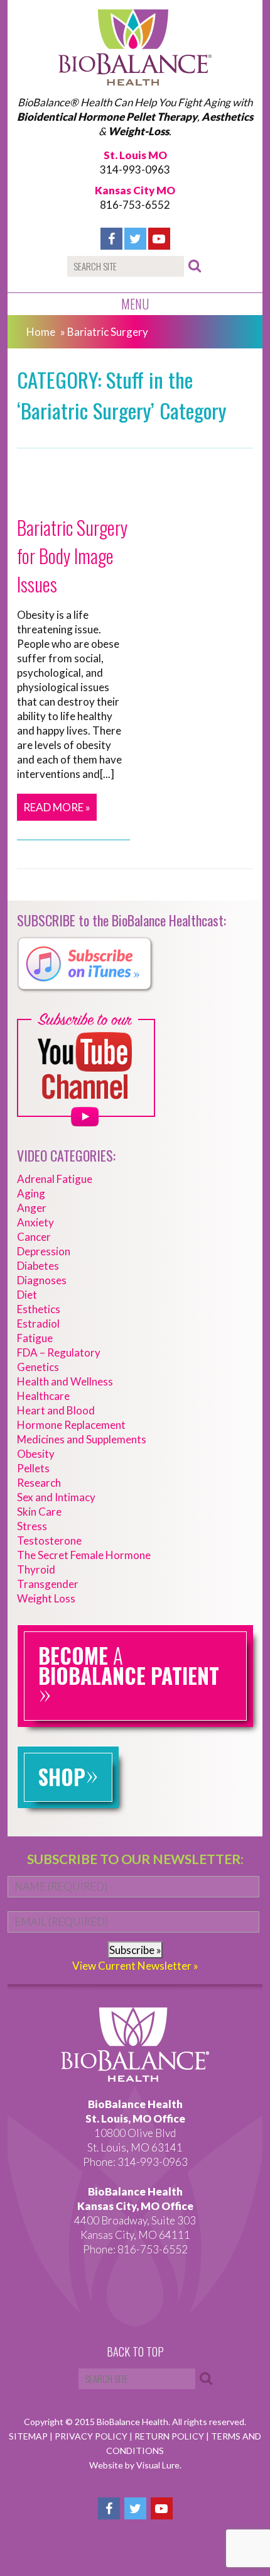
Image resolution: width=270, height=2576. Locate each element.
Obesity (36, 1454)
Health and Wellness (65, 1381)
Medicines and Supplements (82, 1439)
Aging (31, 1193)
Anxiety (35, 1222)
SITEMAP (29, 2436)
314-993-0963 (135, 169)
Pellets (33, 1468)
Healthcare (43, 1396)
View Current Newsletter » (135, 1966)
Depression (44, 1251)
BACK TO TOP (135, 2352)
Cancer (34, 1237)
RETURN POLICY (170, 2436)
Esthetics (39, 1309)
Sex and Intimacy (56, 1497)
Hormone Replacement (71, 1425)
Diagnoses (42, 1280)
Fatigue (35, 1338)
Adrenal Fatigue (55, 1179)
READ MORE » (57, 807)
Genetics (38, 1367)
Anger (32, 1208)
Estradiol (38, 1324)
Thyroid (36, 1569)
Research (39, 1483)
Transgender (48, 1584)
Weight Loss (46, 1598)
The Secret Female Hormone (84, 1555)
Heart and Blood (56, 1410)
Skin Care (39, 1512)
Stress (32, 1526)
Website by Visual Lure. (135, 2465)
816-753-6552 (135, 205)
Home (41, 332)
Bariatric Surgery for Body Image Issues (72, 556)
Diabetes (38, 1266)
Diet (27, 1295)
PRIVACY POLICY (92, 2436)
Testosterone (49, 1541)
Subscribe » (135, 1950)
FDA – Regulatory (59, 1352)
